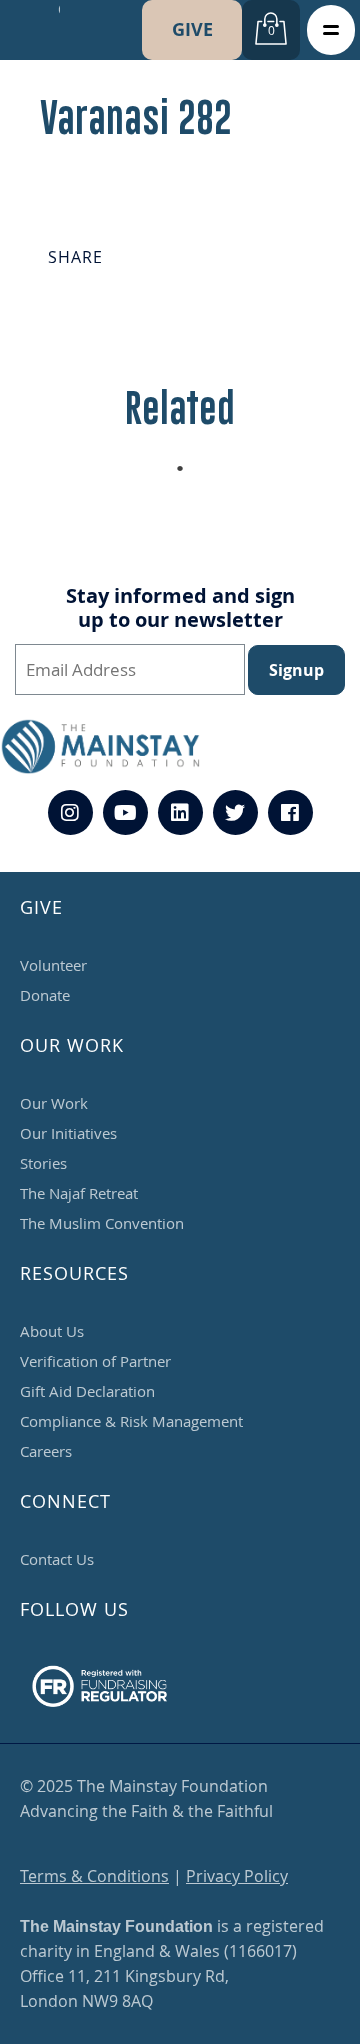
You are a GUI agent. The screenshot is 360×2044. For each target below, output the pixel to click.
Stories (43, 1163)
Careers (46, 1451)
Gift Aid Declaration (87, 1391)
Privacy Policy (237, 1876)
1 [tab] (190, 474)
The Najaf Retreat (79, 1193)
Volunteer (53, 965)
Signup (296, 670)
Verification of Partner (95, 1361)
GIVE (192, 29)
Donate (45, 995)
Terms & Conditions (94, 1876)
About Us (52, 1331)
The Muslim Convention (102, 1223)
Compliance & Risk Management (131, 1421)
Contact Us (57, 1559)
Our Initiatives (68, 1133)
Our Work (54, 1103)
